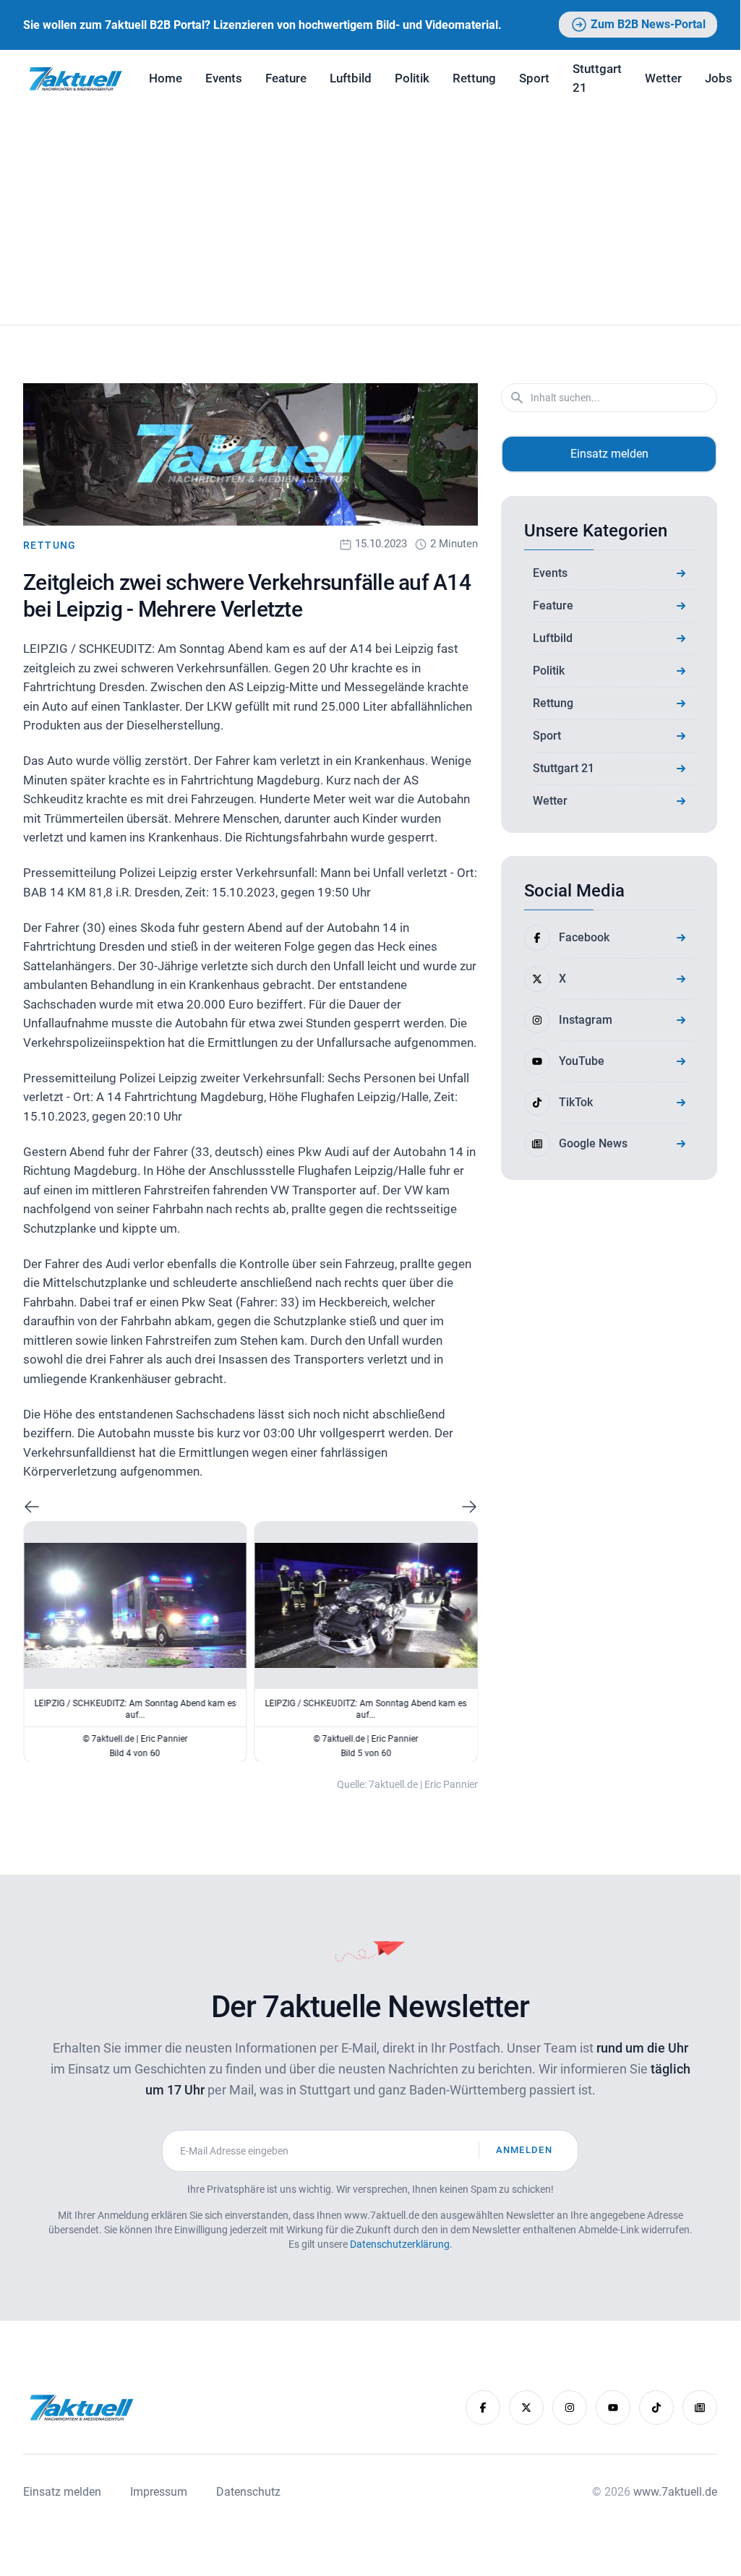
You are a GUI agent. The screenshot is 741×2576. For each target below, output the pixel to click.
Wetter (663, 78)
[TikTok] (656, 2408)
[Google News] (700, 2408)
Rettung (474, 78)
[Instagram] (570, 2408)
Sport (534, 78)
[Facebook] (483, 2408)
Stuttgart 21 (597, 78)
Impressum (159, 2492)
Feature (286, 78)
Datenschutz (248, 2492)
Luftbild (351, 78)
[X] (526, 2408)
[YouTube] (613, 2408)
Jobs (719, 78)
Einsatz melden (609, 454)
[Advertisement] (370, 216)
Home (166, 78)
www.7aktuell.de (675, 2492)
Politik (412, 78)
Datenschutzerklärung (400, 2244)
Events (224, 78)
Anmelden (524, 2150)
